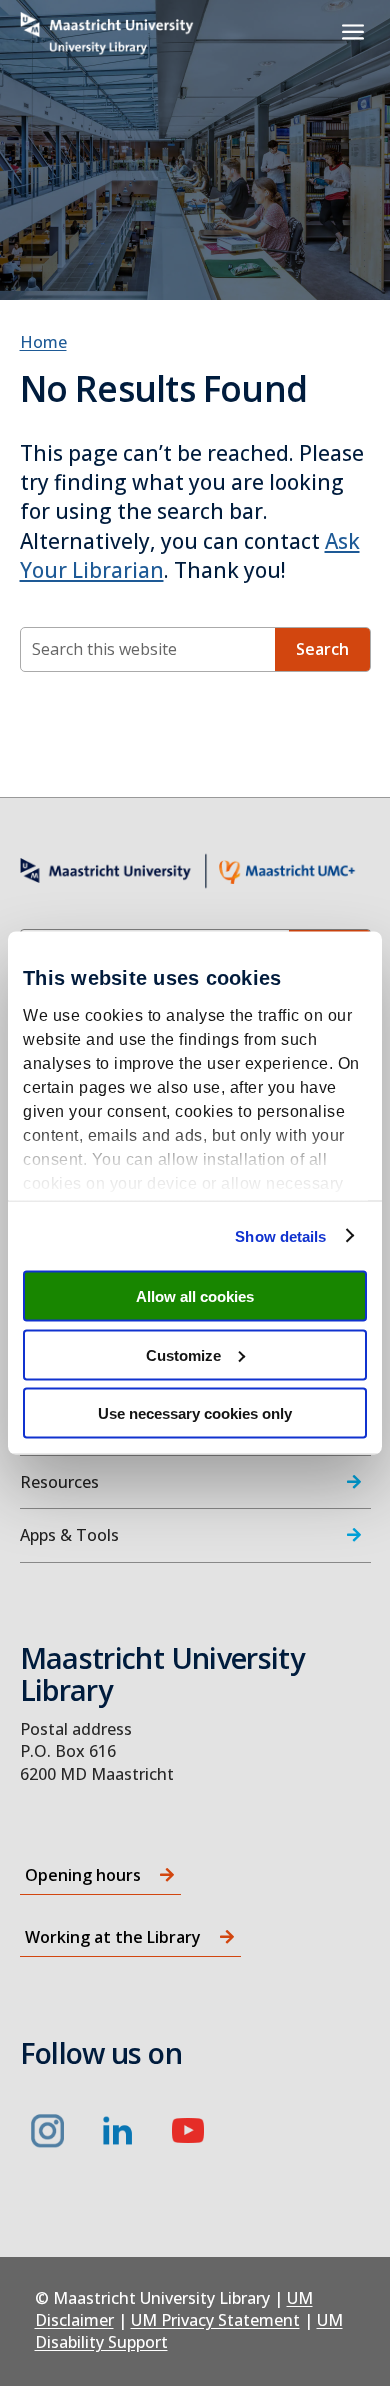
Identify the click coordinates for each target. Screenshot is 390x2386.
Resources (59, 1482)
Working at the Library (113, 1937)
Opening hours (83, 1875)
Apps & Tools (69, 1535)
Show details (280, 1235)
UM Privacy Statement (215, 2320)
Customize (183, 1354)
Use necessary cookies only (195, 1413)
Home (43, 342)
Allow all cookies (195, 1296)
